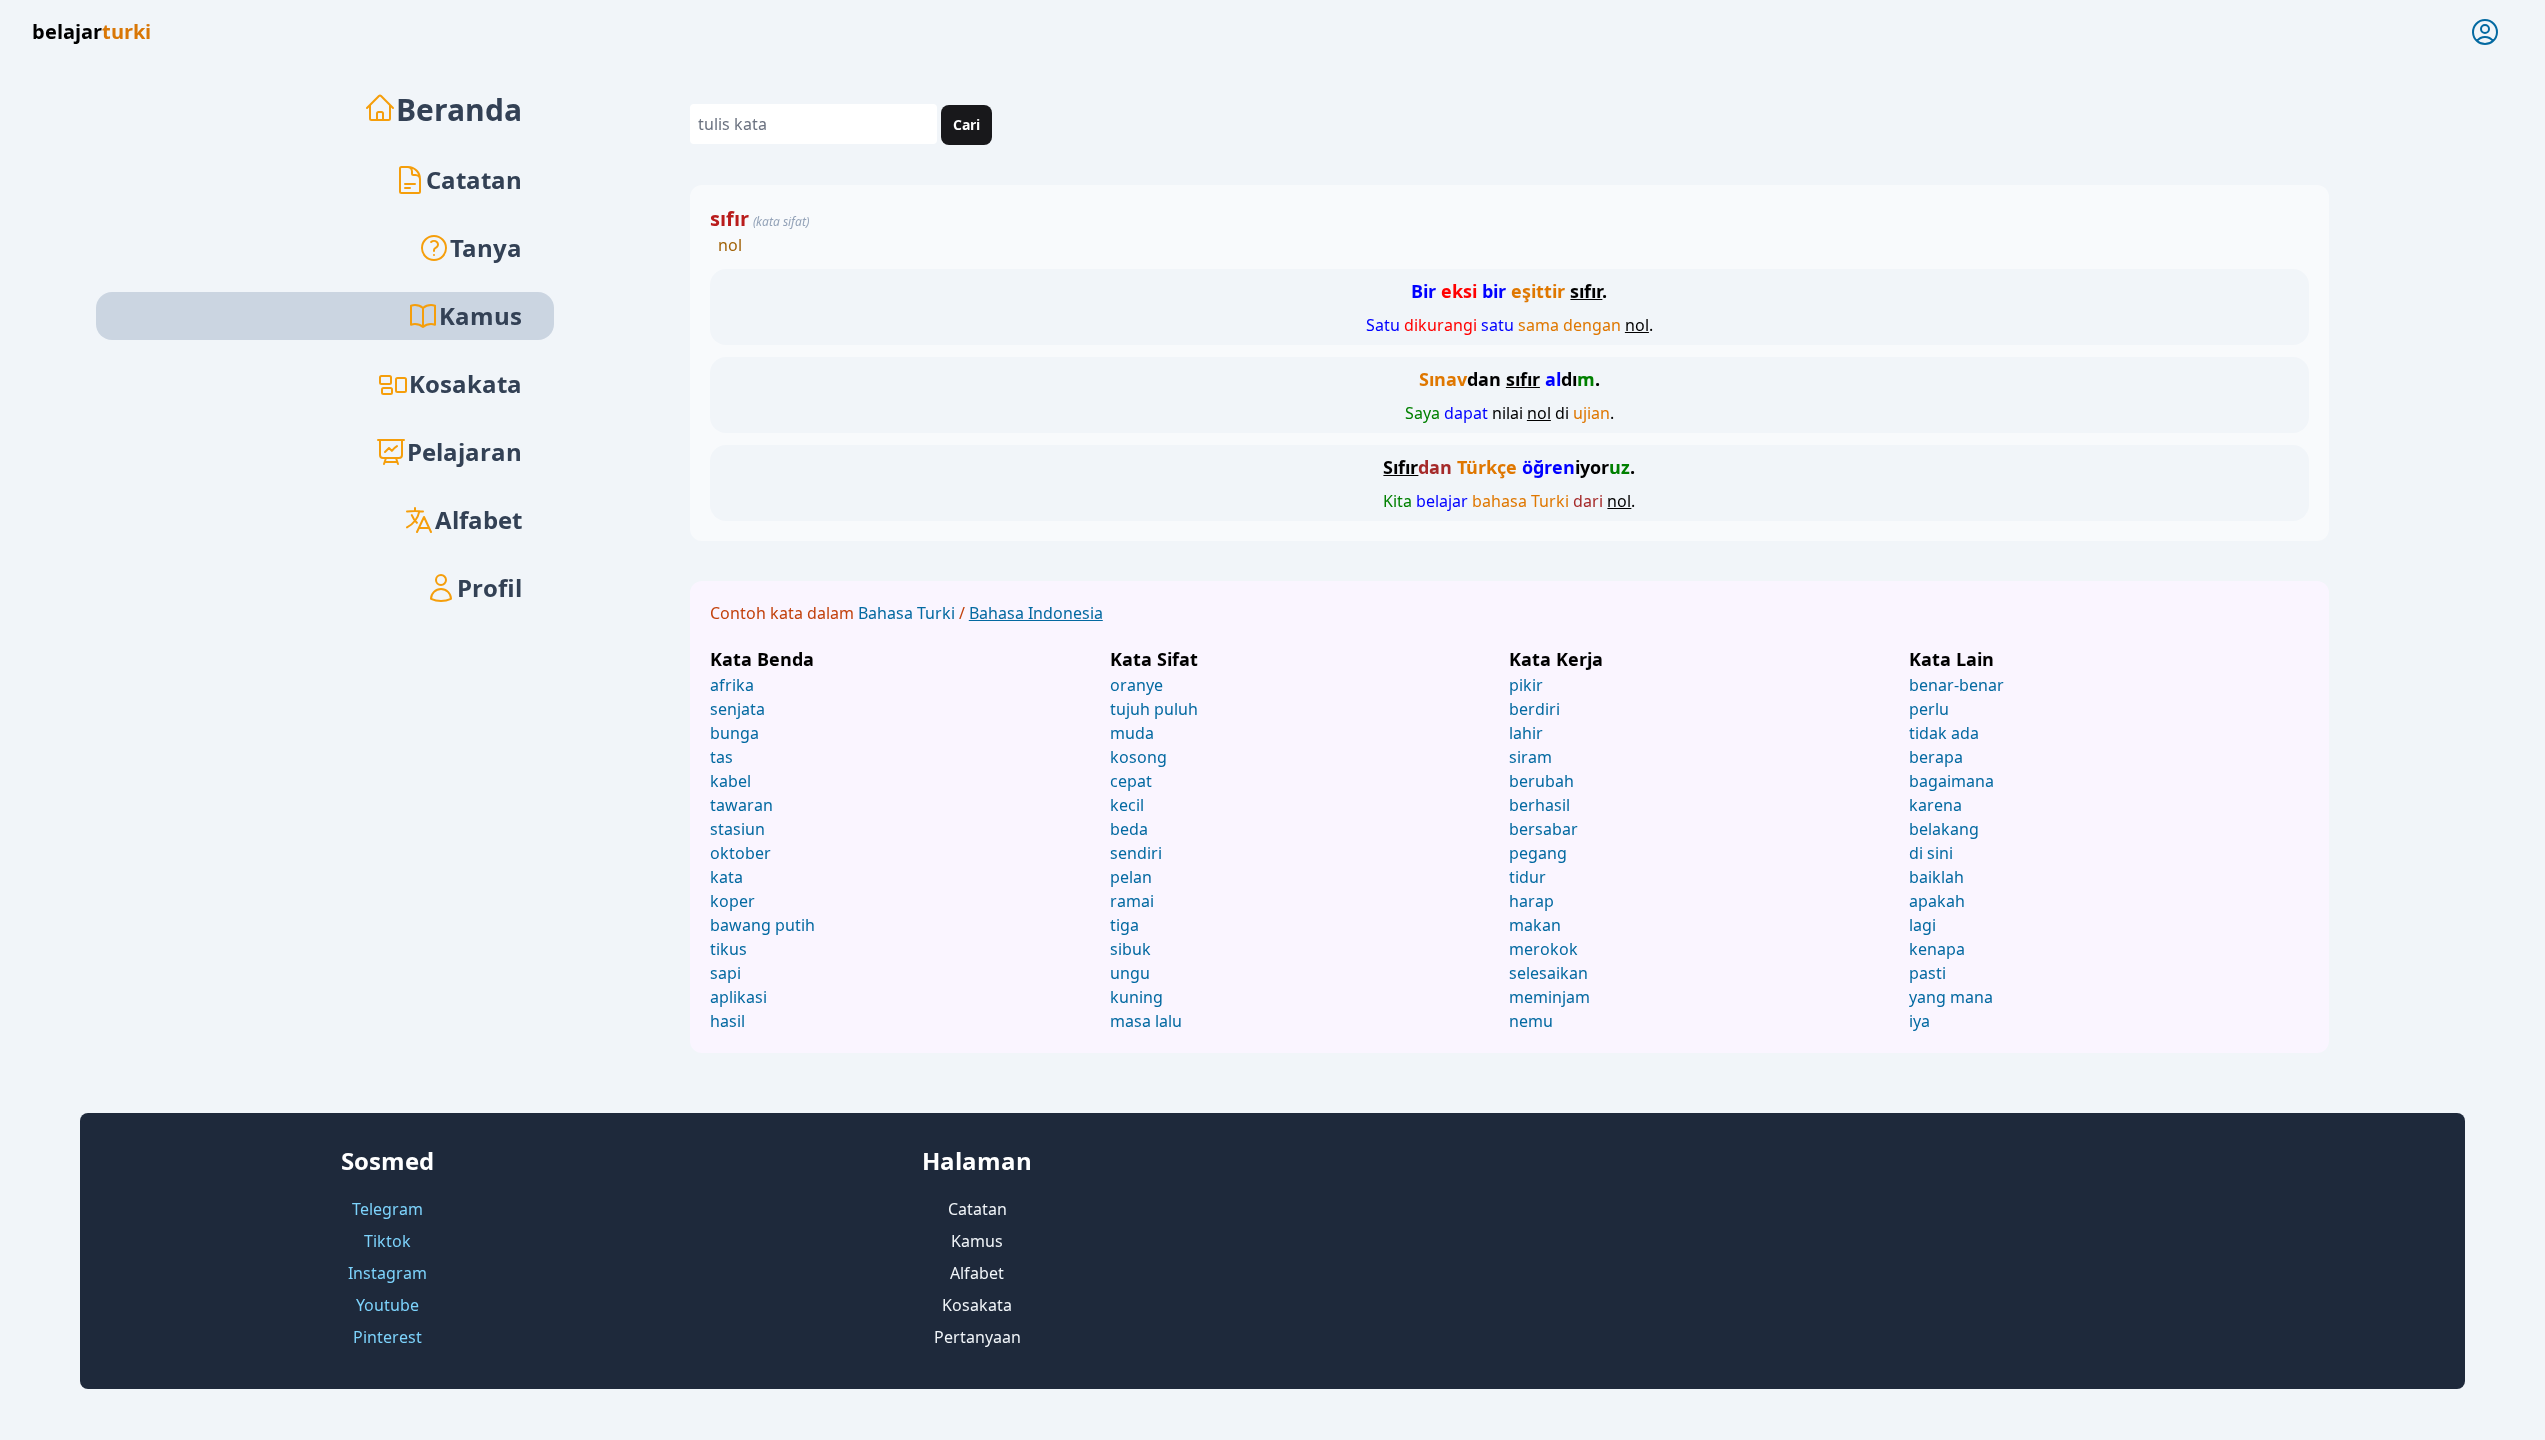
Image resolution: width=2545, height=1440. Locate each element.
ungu (1130, 973)
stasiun (737, 829)
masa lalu (1146, 1021)
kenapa (1937, 949)
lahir (1526, 733)
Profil (489, 587)
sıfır (729, 218)
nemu (1531, 1021)
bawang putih (762, 925)
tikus (728, 949)
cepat (1131, 781)
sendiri (1136, 853)
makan (1535, 925)
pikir (1526, 685)
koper (732, 901)
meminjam (1549, 997)
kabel (730, 781)
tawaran (741, 805)
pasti (1927, 973)
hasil (727, 1021)
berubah (1541, 781)
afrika (732, 685)
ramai (1132, 901)
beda (1129, 829)
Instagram (387, 1273)
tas (721, 757)
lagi (1922, 925)
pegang (1538, 853)
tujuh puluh (1154, 709)
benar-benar (1956, 685)
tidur (1527, 877)
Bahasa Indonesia (1036, 613)
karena (1935, 805)
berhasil (1539, 805)
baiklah (1936, 877)
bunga (734, 733)
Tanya (486, 247)
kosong (1138, 757)
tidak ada (1944, 733)
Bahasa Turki (908, 613)
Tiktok (387, 1241)
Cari (966, 124)
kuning (1136, 997)
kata (726, 877)
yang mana (1951, 997)
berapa (1936, 757)
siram (1530, 757)
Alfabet (478, 519)
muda (1132, 733)
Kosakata (465, 383)
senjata (737, 709)
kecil (1127, 805)
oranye (1136, 685)
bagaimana (1951, 781)
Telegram (387, 1209)
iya (1919, 1021)
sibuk (1130, 949)
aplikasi (738, 997)
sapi (725, 973)
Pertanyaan (977, 1337)
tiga (1124, 925)
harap (1531, 901)
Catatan (474, 179)
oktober (740, 853)
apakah (1937, 901)
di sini (1931, 853)
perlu (1929, 709)
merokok (1543, 949)
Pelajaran (464, 451)
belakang (1944, 829)
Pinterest (387, 1337)
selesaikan (1548, 973)
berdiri (1534, 709)
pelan (1131, 877)
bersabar (1543, 829)
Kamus (977, 1241)
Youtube (387, 1305)
